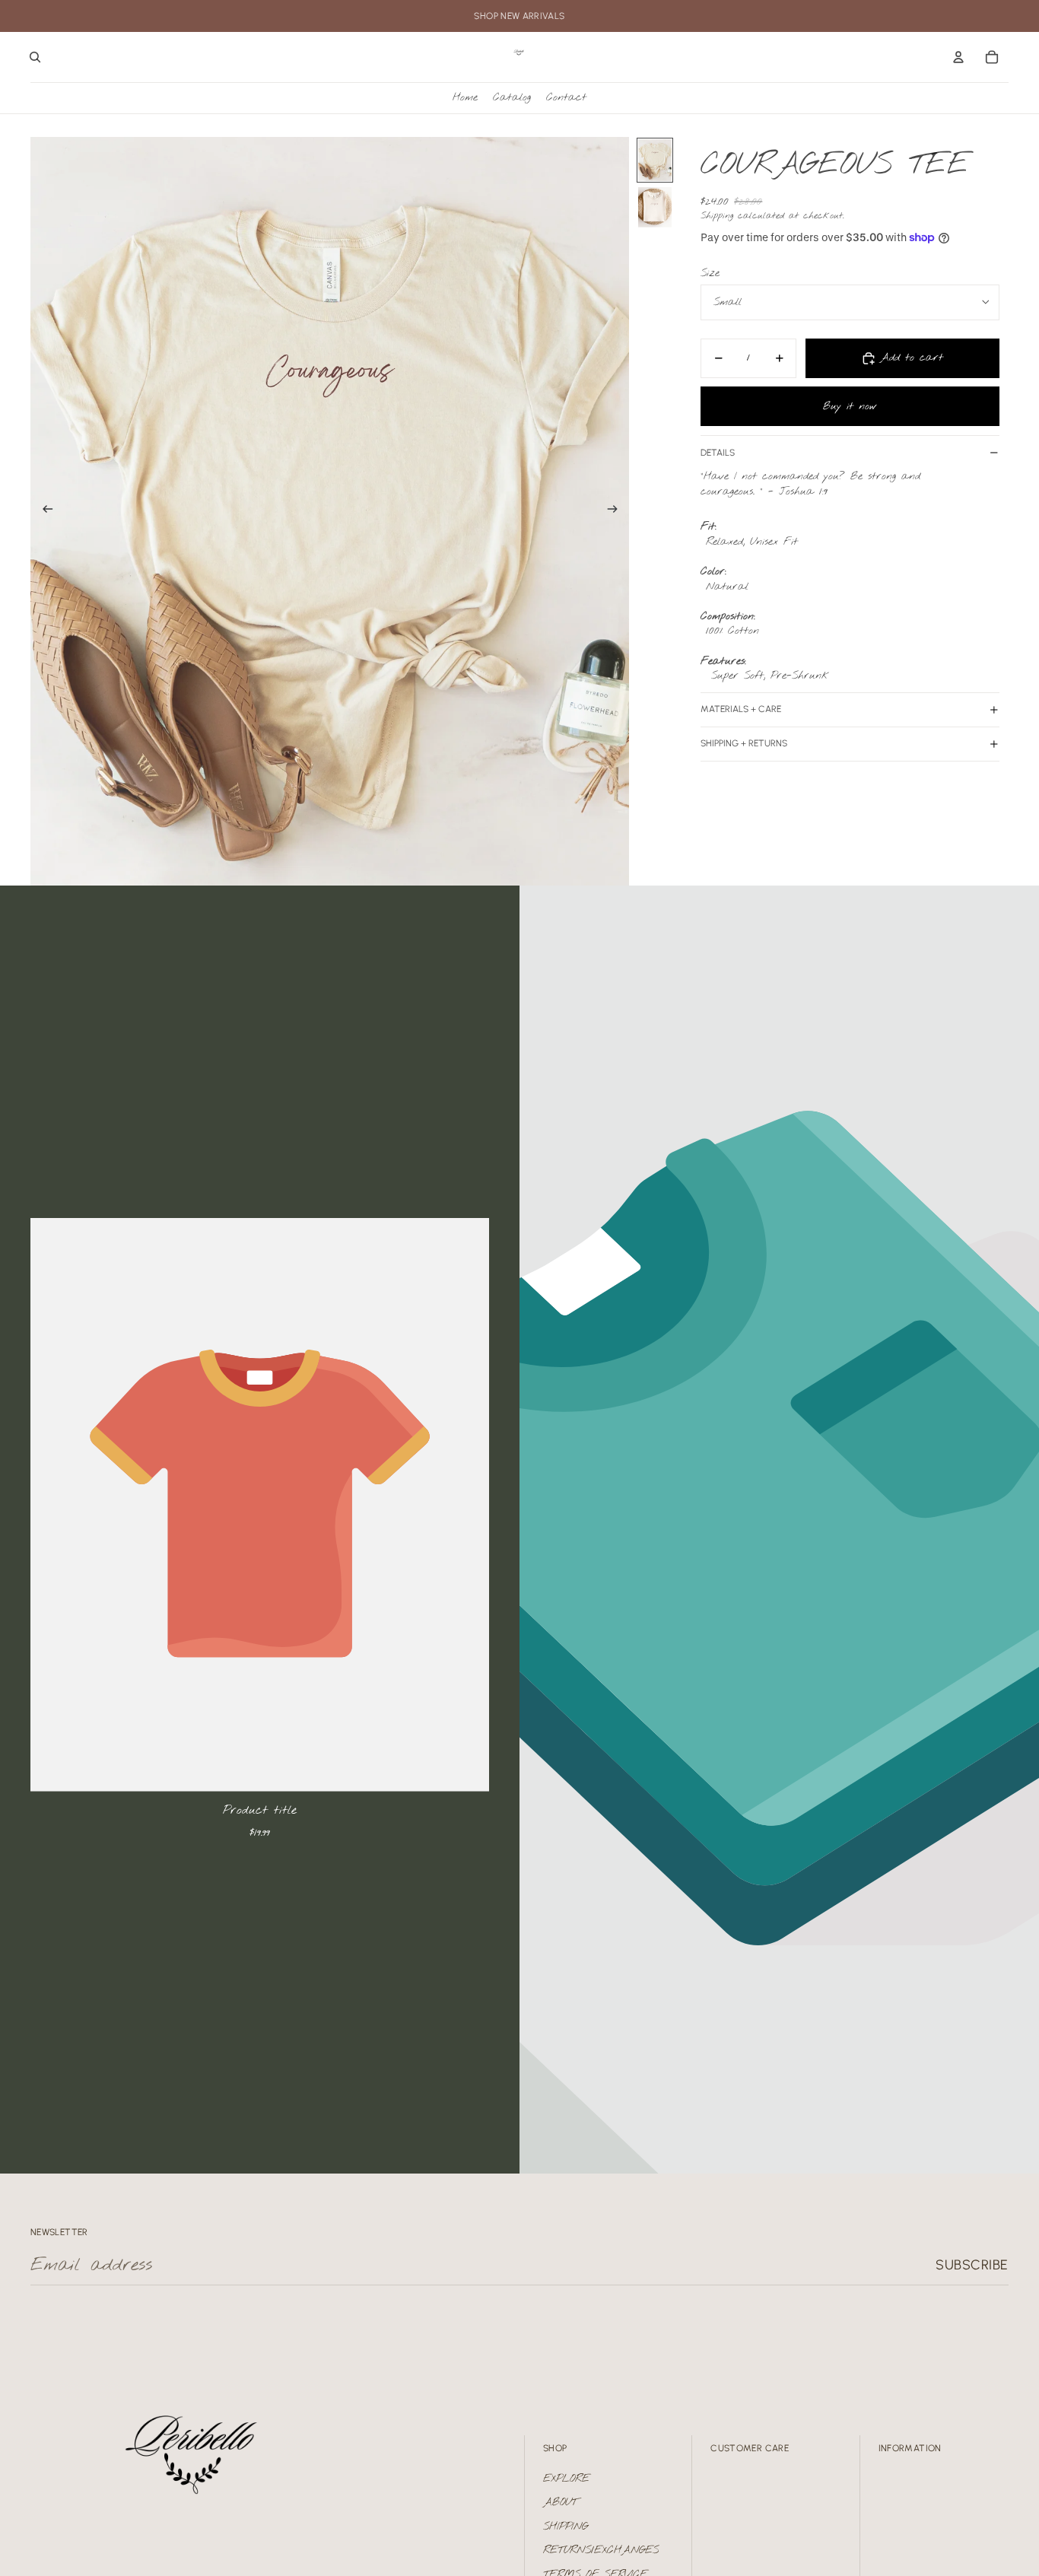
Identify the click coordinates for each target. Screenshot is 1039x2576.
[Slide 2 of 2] (655, 208)
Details (718, 453)
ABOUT (560, 2503)
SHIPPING (566, 2527)
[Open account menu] (958, 57)
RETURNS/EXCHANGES (601, 2551)
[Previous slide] (43, 511)
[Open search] (35, 57)
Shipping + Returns (744, 743)
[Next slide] (617, 511)
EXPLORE (566, 2479)
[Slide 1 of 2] (655, 160)
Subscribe (972, 2265)
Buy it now (850, 406)
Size (710, 273)
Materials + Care (741, 709)
